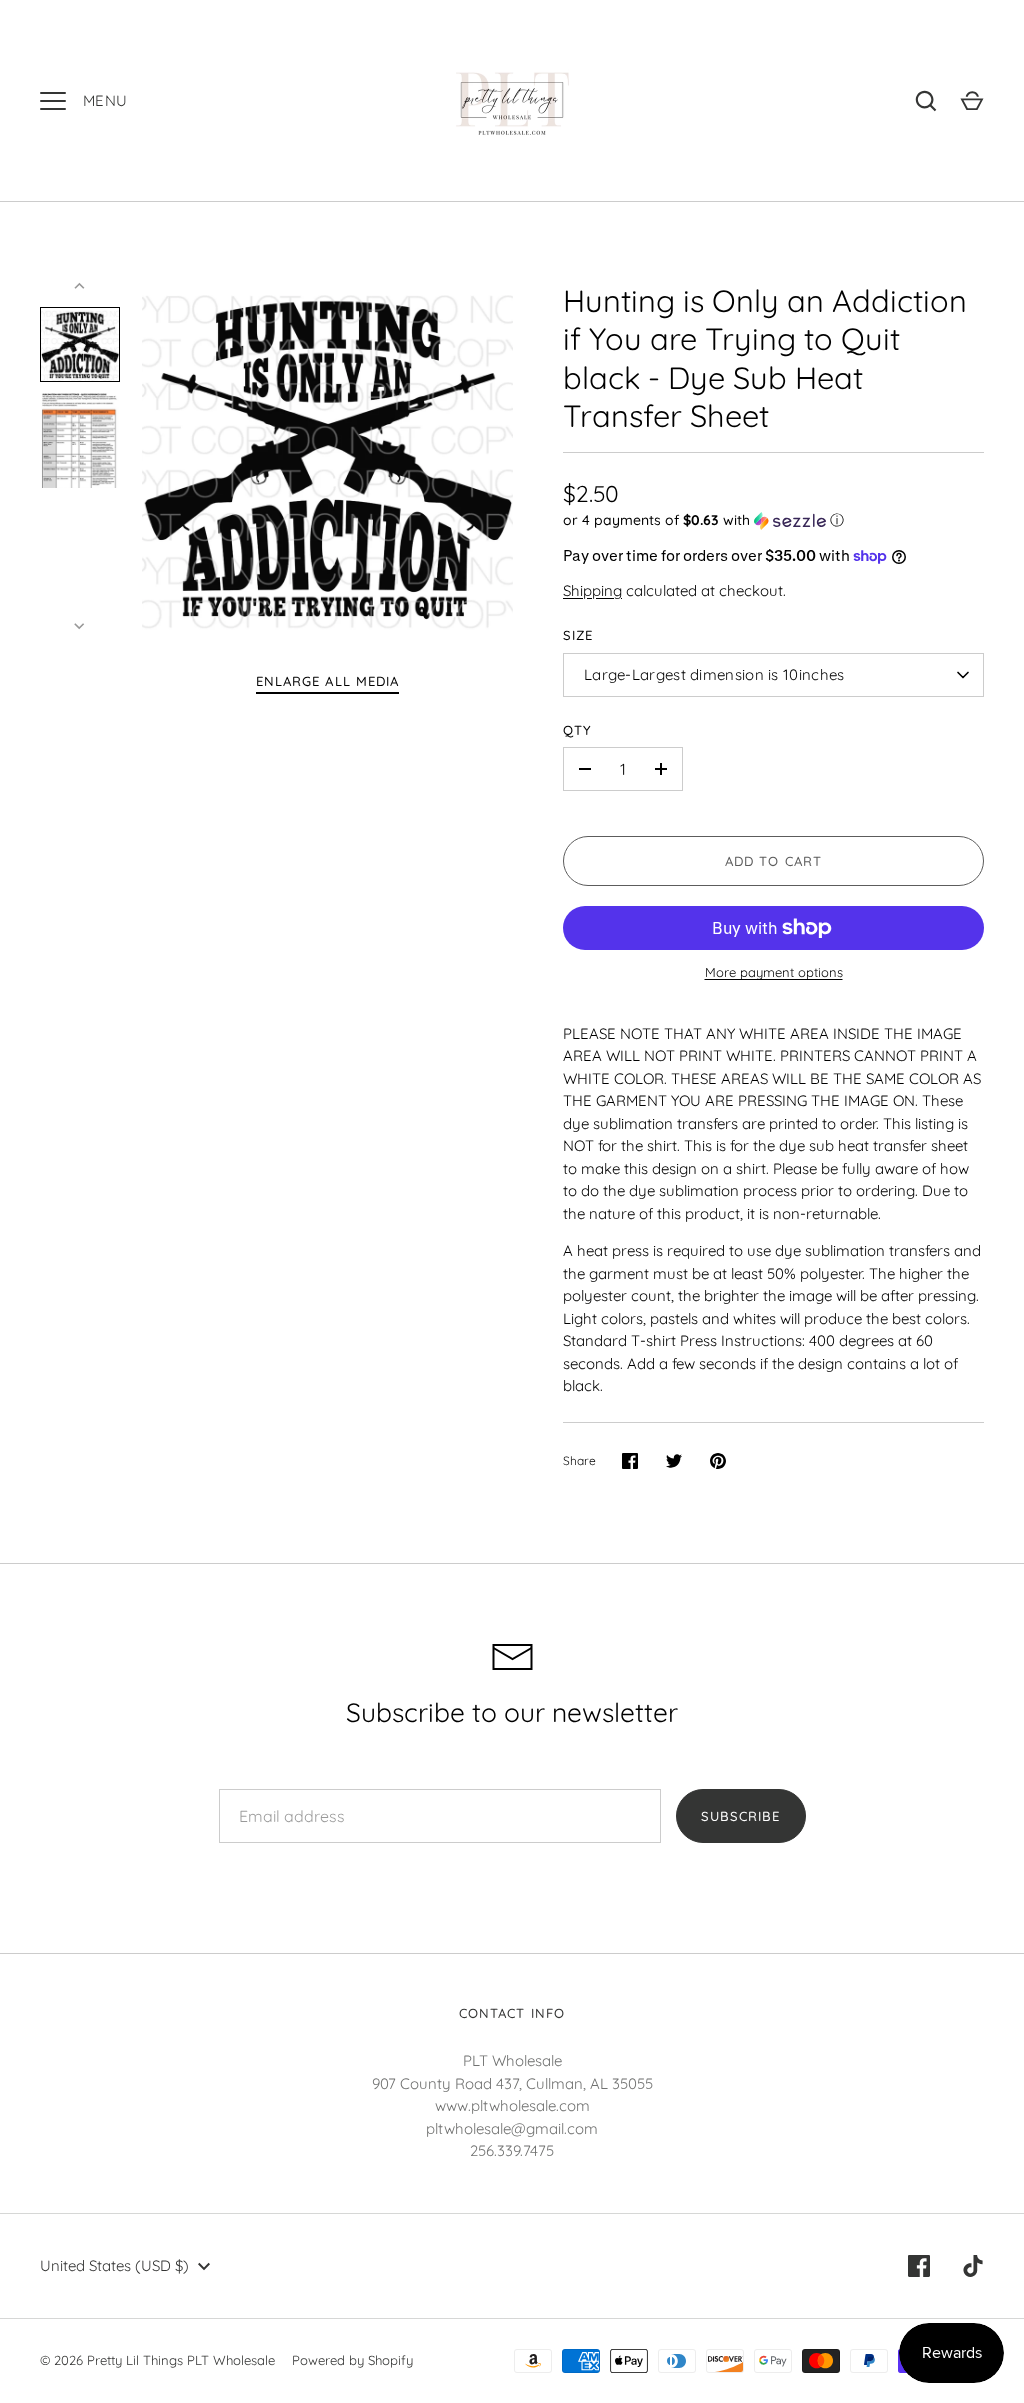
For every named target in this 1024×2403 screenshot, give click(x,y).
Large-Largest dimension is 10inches (714, 674)
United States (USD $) (114, 2265)
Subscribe (740, 1816)
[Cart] (972, 101)
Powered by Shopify (352, 2360)
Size (578, 635)
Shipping (592, 590)
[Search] (926, 101)
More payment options (774, 972)
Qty (577, 730)
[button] (773, 520)
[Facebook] (919, 2266)
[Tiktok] (973, 2266)
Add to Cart (773, 861)
